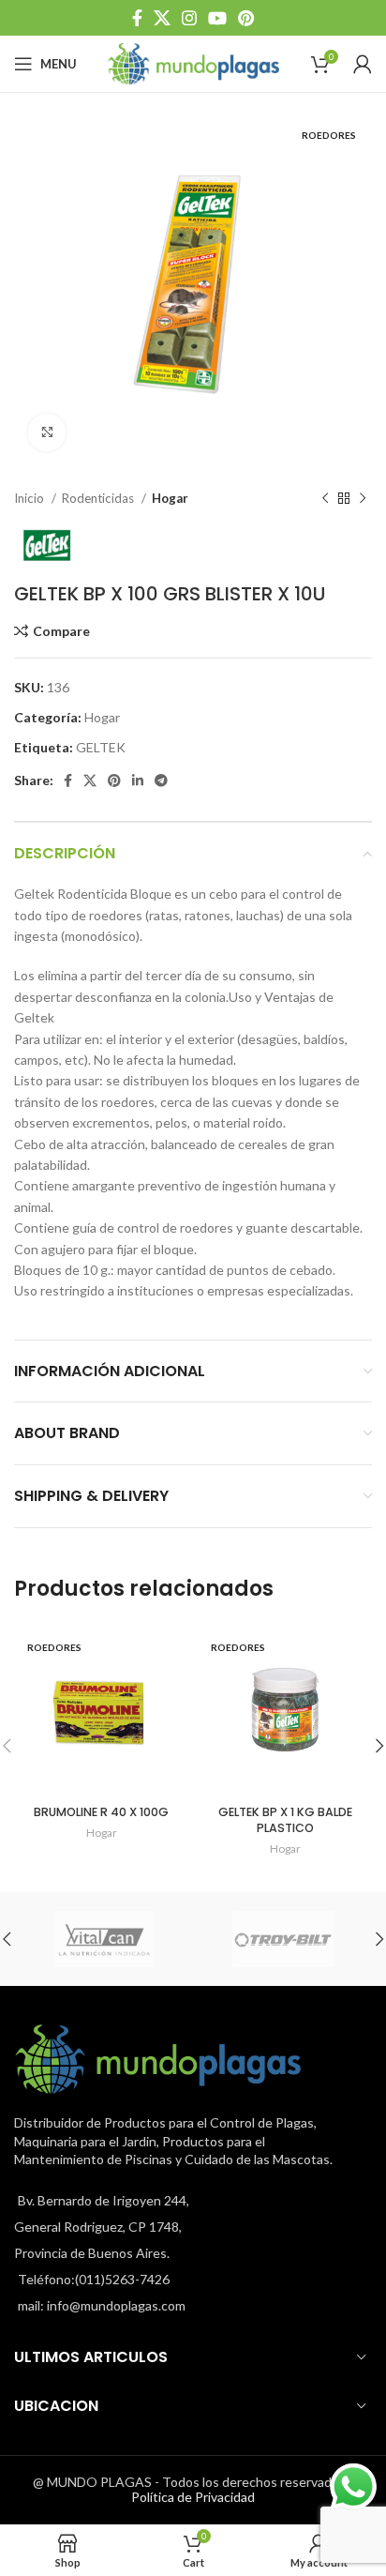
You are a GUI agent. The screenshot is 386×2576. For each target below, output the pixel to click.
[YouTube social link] (217, 18)
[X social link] (162, 18)
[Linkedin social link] (138, 780)
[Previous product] (325, 499)
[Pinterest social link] (246, 18)
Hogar (170, 498)
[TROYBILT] (282, 1939)
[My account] (363, 64)
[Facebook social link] (137, 18)
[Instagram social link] (189, 18)
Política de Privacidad (193, 2497)
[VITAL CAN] (104, 1939)
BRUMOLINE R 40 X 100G (101, 1812)
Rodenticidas (99, 498)
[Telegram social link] (161, 780)
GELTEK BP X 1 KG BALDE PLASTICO (285, 1820)
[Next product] (363, 499)
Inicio (30, 498)
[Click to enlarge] (47, 432)
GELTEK (101, 747)
